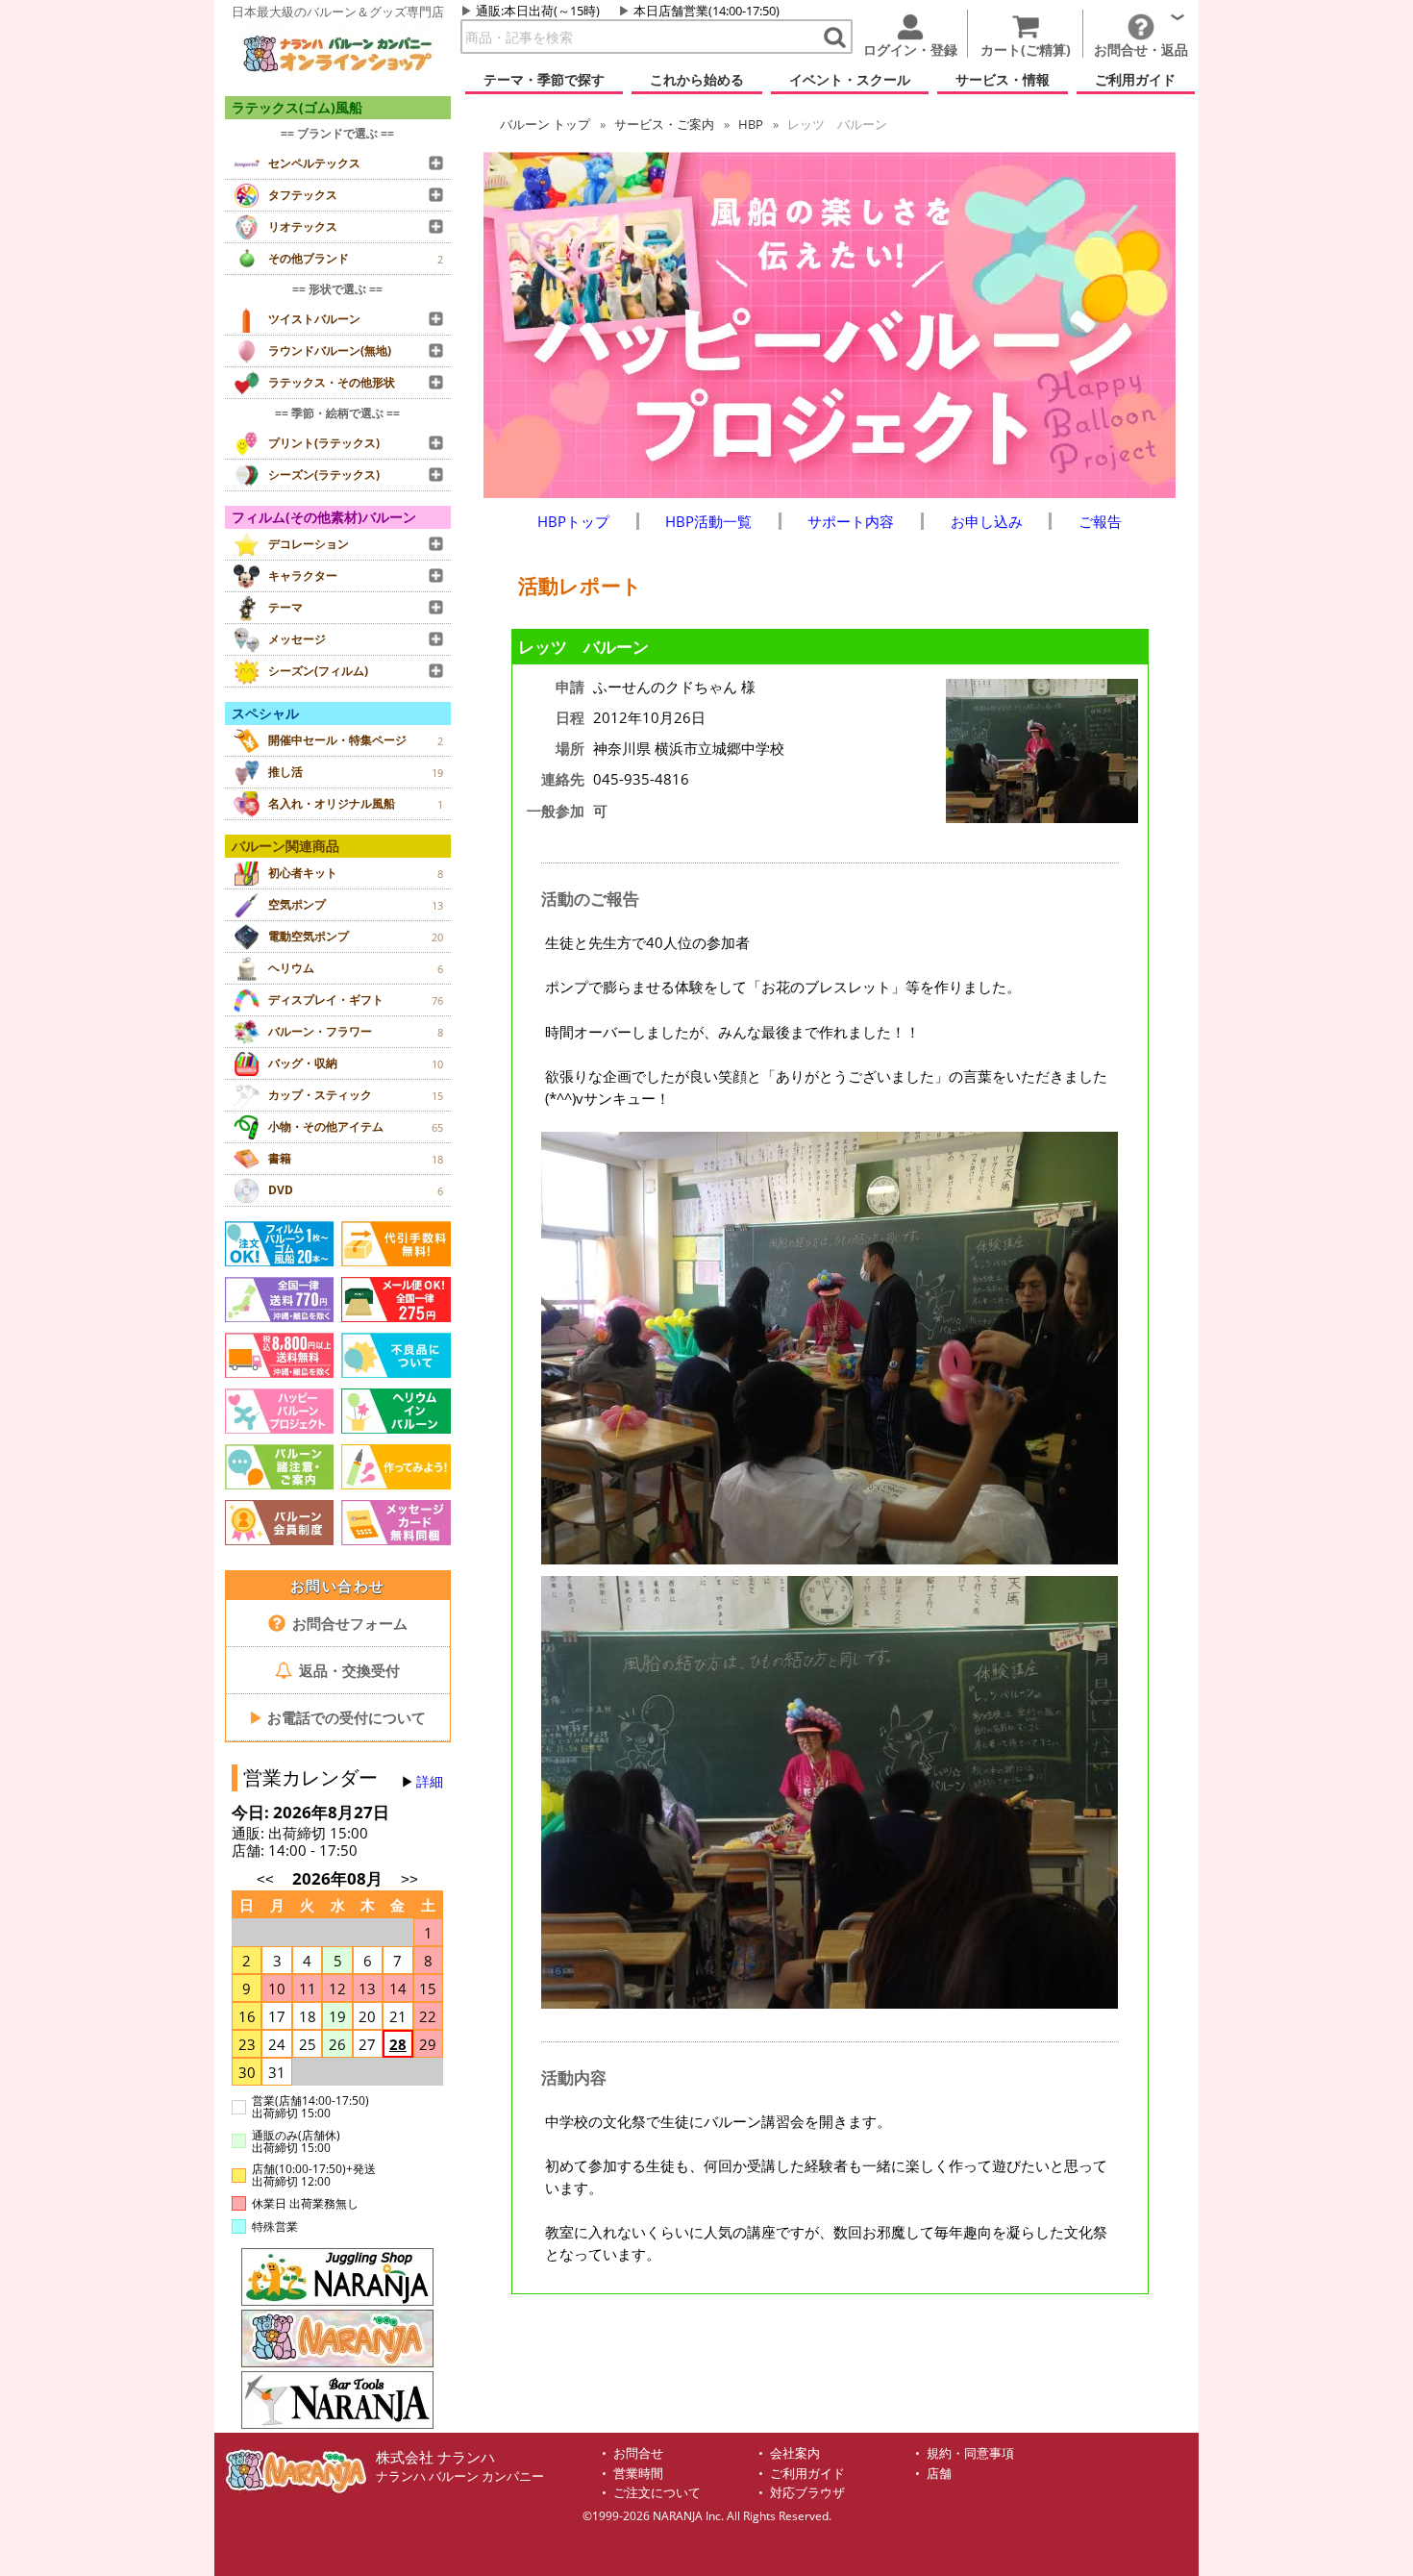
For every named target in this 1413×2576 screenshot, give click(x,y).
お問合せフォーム (348, 1623)
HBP (751, 124)
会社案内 (795, 2453)
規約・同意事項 (970, 2453)
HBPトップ (573, 521)
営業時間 (638, 2474)
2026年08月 (339, 1878)
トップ (545, 124)
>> (409, 1879)
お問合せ (638, 2453)
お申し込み (987, 521)
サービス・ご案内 (664, 124)
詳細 (430, 1782)
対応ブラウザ (807, 2493)
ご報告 (1100, 521)
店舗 (939, 2474)
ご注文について (657, 2493)
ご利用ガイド (807, 2474)
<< (265, 1879)
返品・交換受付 (347, 1670)
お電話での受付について (337, 1717)
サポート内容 (851, 521)
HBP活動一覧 (708, 521)
